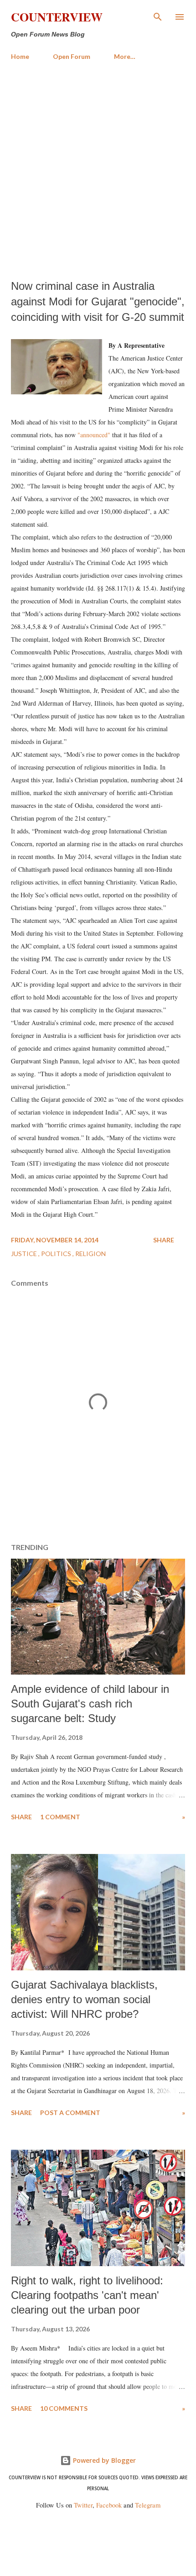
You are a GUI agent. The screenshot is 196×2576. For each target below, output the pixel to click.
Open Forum (72, 56)
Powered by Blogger (103, 2460)
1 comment (60, 1817)
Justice (25, 1254)
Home (20, 56)
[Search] (158, 16)
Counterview (57, 17)
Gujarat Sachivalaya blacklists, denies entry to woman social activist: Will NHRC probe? (84, 1999)
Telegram (148, 2505)
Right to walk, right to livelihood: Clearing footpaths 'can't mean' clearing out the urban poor (87, 2295)
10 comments (64, 2408)
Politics (57, 1254)
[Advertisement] (98, 170)
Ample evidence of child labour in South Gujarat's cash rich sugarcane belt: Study (90, 1704)
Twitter (83, 2505)
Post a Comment (70, 2113)
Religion (90, 1254)
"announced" (94, 435)
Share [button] (164, 1240)
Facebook (109, 2505)
